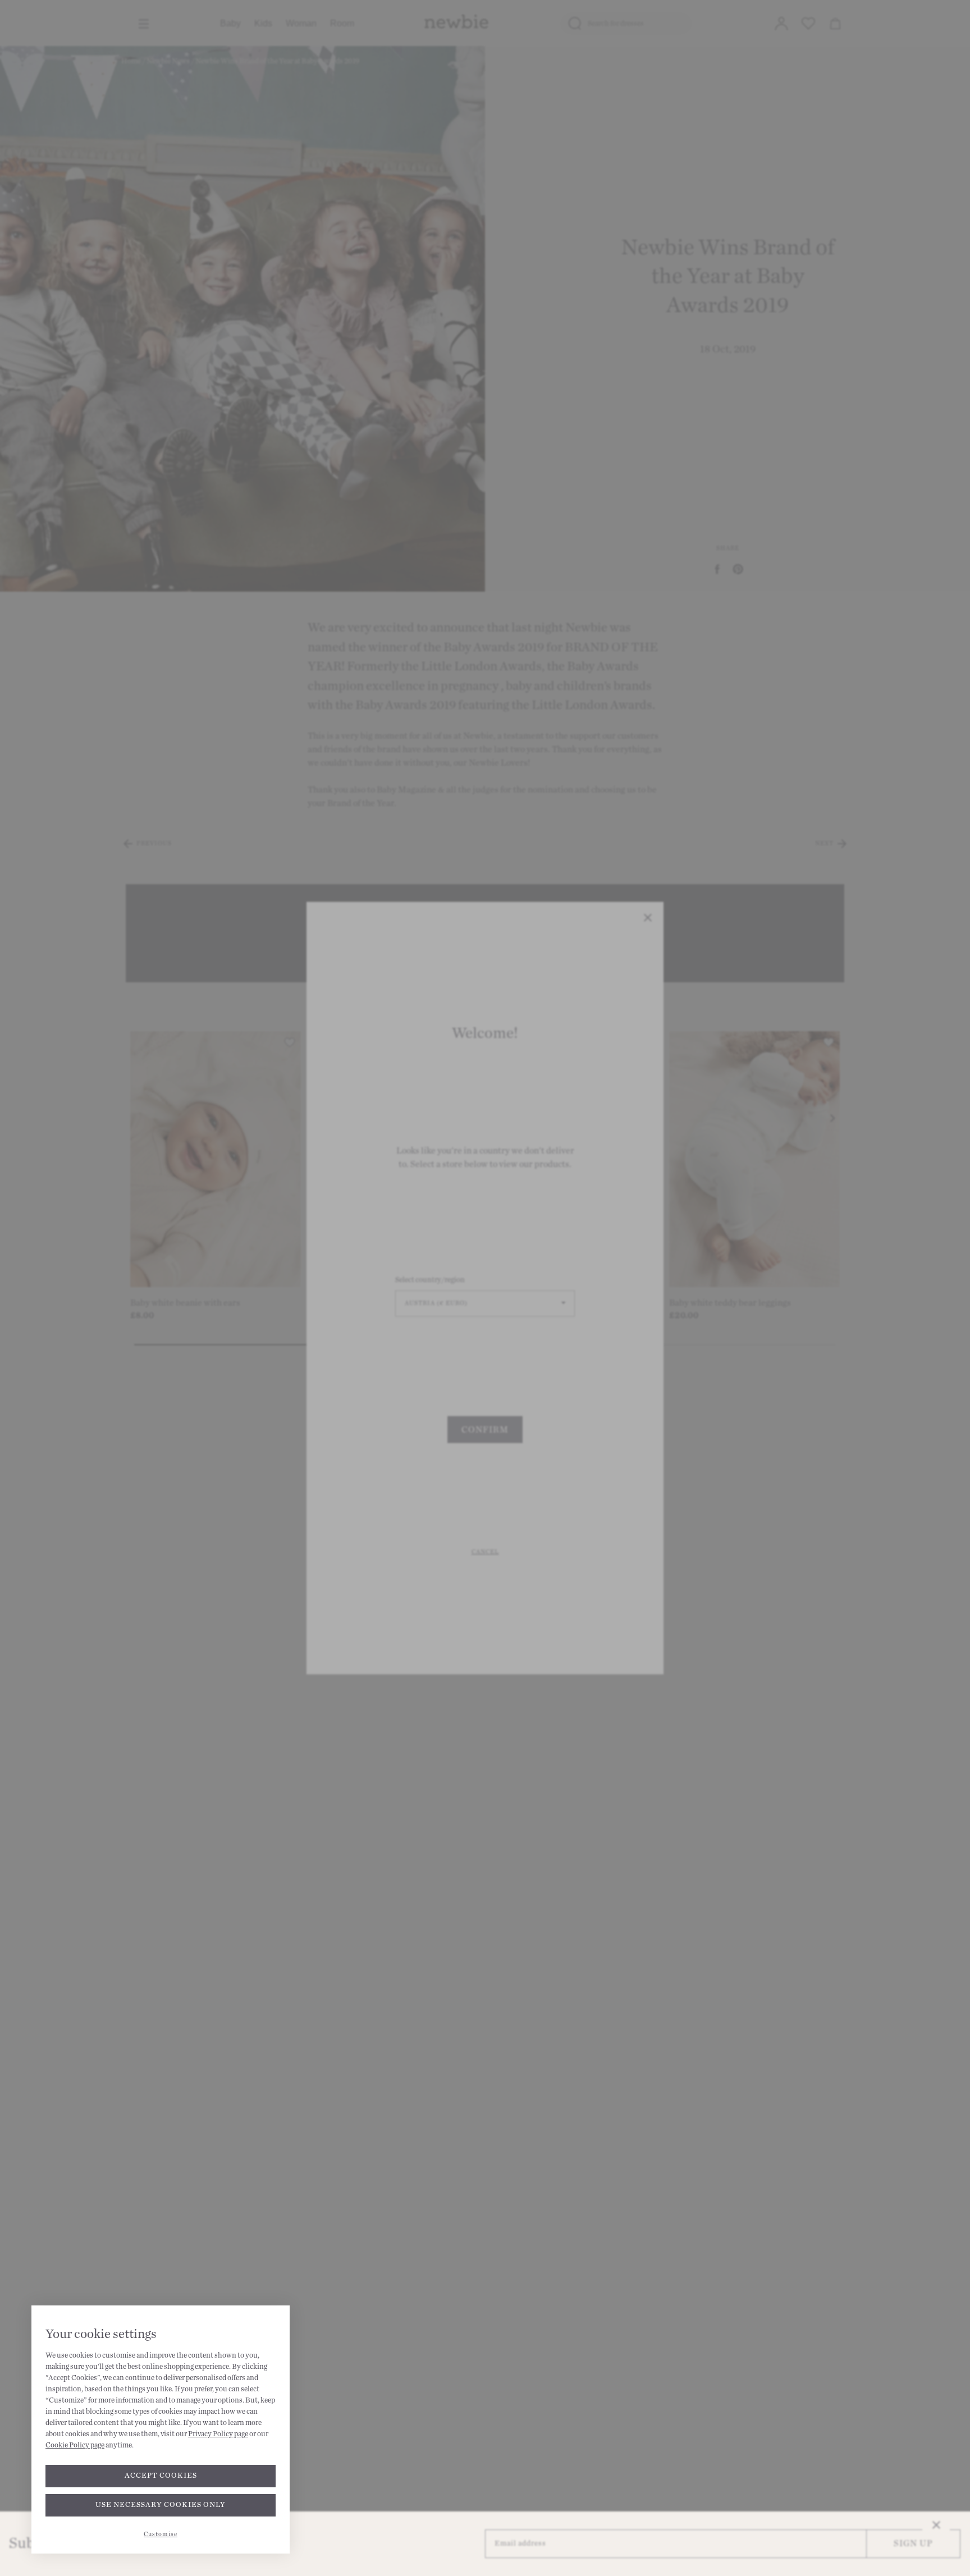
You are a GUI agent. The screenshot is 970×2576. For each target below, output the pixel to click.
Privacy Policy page (218, 2434)
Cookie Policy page (75, 2445)
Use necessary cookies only (161, 2505)
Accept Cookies (161, 2476)
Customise (161, 2534)
